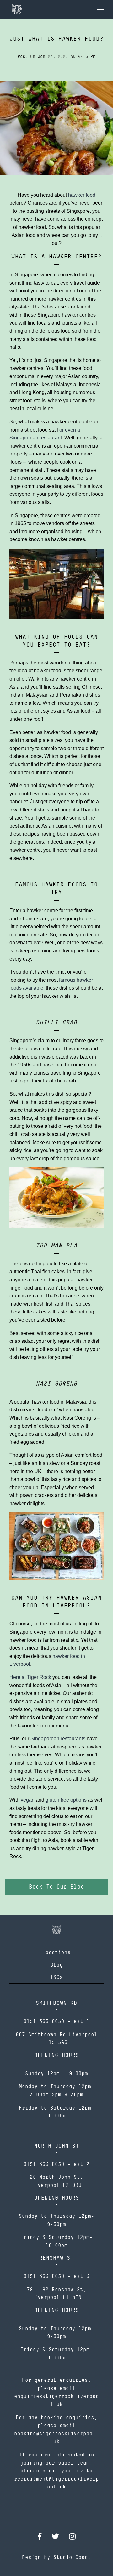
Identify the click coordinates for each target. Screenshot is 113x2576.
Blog (56, 1965)
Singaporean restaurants (58, 1739)
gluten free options (66, 1800)
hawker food (82, 195)
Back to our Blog (56, 1887)
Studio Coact (72, 2557)
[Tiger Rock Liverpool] (17, 9)
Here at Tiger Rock (30, 1677)
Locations (56, 1952)
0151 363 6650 (44, 2021)
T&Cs (56, 1977)
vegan (28, 1800)
